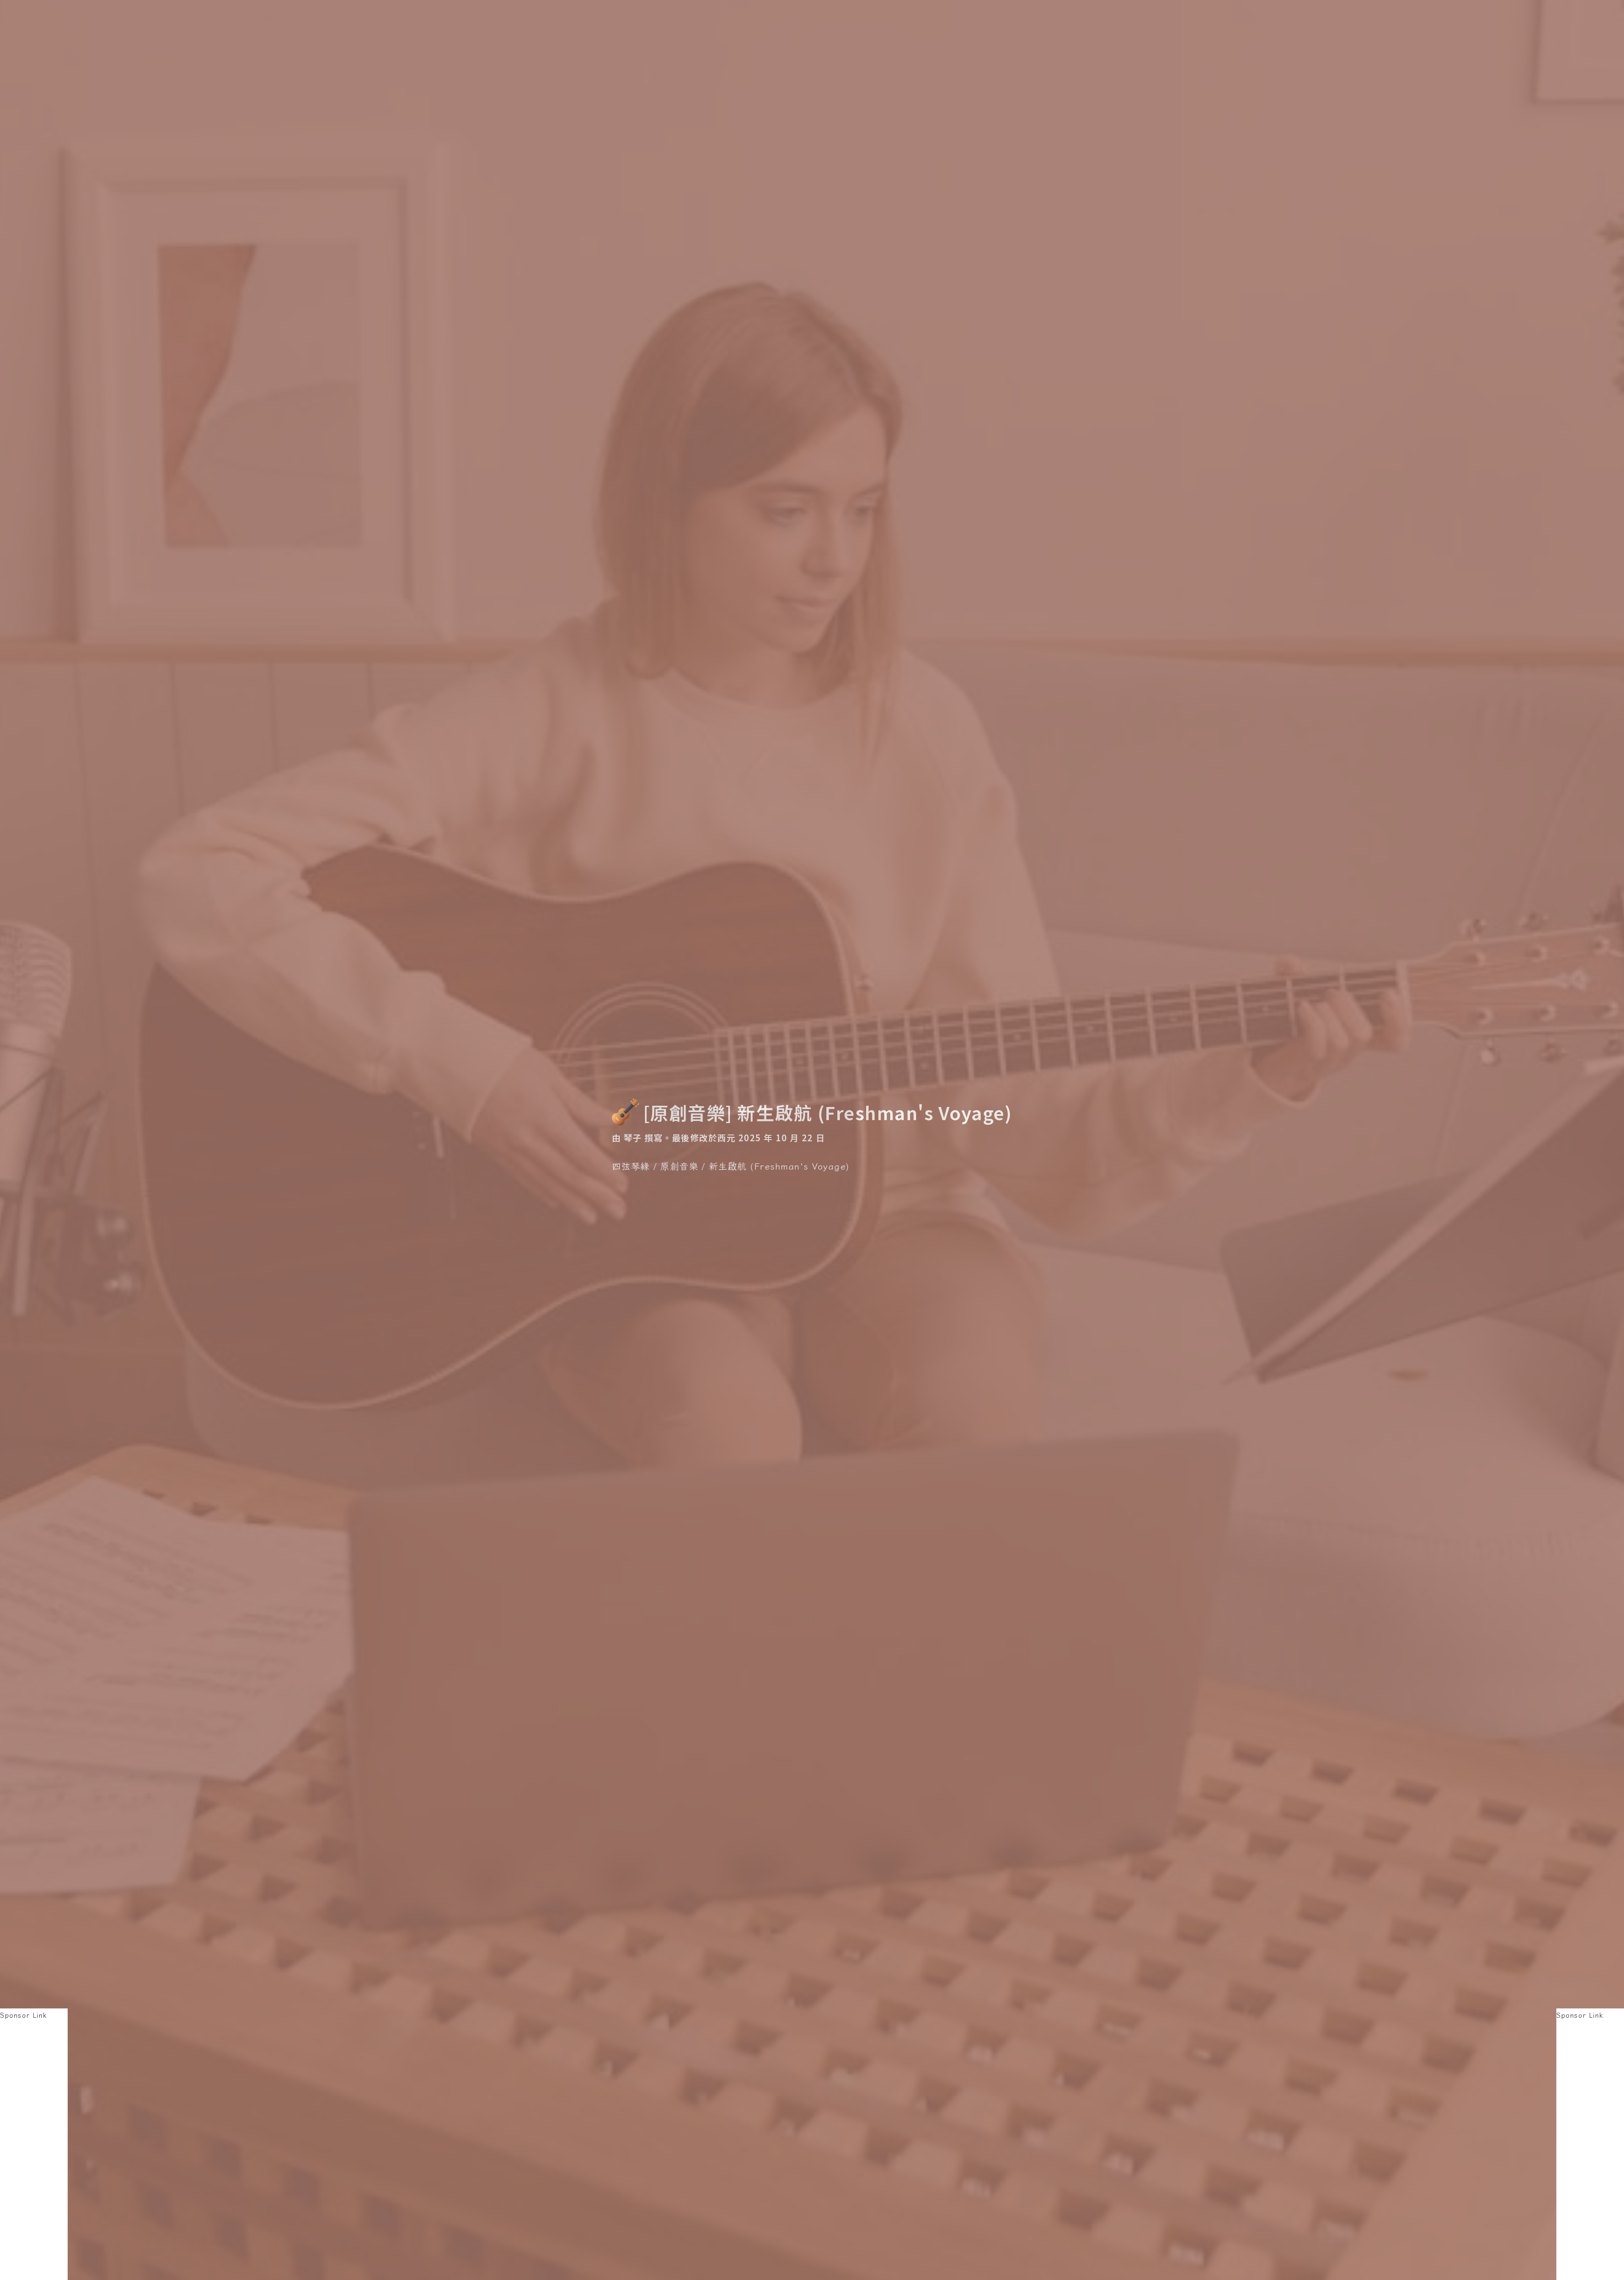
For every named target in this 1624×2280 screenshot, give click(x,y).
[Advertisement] (34, 2148)
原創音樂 (679, 1166)
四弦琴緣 (631, 1166)
